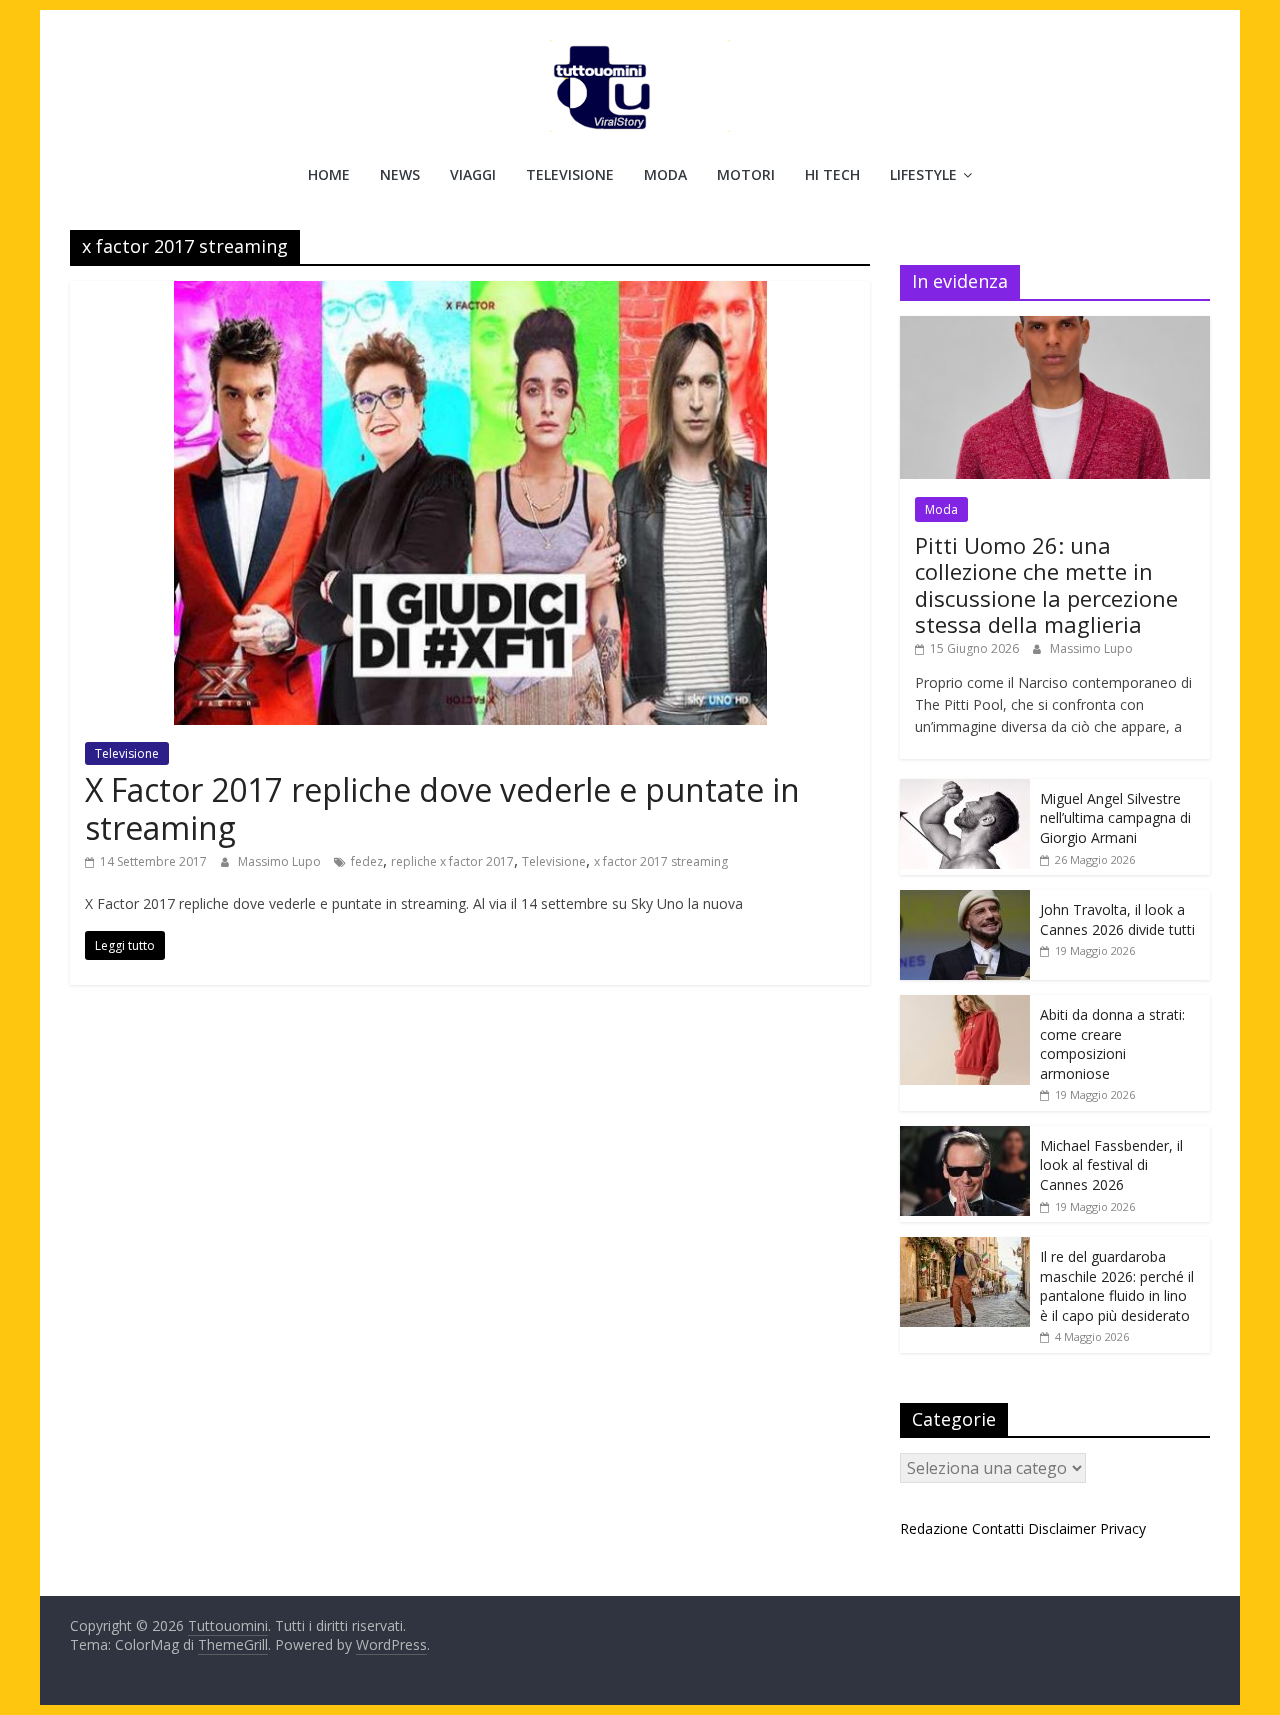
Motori (746, 174)
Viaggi (473, 174)
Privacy (1123, 1528)
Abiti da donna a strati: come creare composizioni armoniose (1112, 1044)
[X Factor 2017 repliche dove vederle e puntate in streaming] (470, 293)
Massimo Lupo (281, 861)
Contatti (998, 1528)
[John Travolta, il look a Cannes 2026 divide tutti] (965, 900)
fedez (367, 861)
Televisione (570, 174)
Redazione (934, 1528)
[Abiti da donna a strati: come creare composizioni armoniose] (965, 1005)
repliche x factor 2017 (452, 861)
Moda (665, 174)
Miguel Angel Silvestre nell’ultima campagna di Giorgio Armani (1115, 818)
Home (329, 174)
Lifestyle (923, 174)
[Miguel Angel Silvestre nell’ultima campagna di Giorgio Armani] (965, 789)
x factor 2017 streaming (661, 861)
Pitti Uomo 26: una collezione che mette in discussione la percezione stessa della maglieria (1046, 584)
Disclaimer (1062, 1528)
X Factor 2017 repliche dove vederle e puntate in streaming (442, 808)
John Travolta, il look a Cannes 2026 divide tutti (1117, 919)
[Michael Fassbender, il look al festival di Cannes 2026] (965, 1136)
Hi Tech (832, 174)
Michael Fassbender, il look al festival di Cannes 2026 (1111, 1165)
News (400, 174)
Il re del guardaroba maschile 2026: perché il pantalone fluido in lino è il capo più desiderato (1117, 1286)
